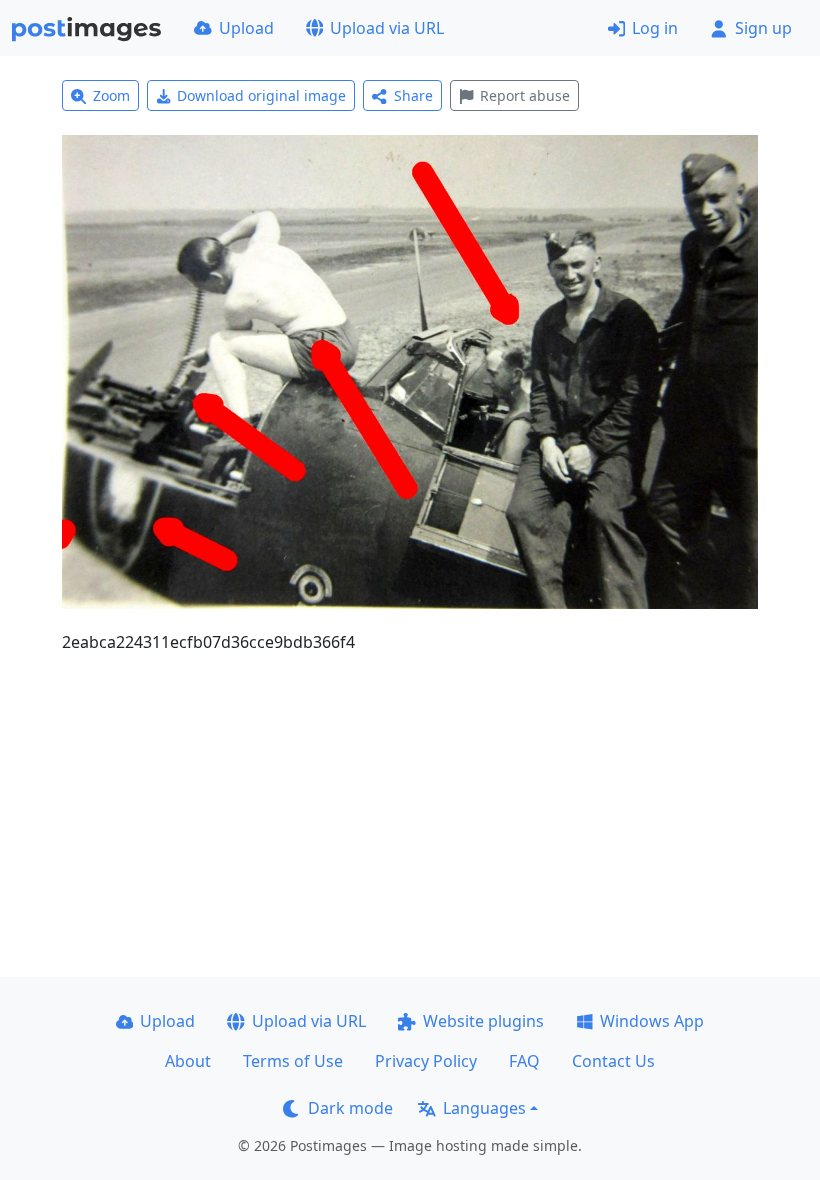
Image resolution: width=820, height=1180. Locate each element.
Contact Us (613, 1061)
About (188, 1061)
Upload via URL (387, 28)
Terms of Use (293, 1061)
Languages (484, 1108)
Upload (246, 28)
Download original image (261, 95)
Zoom (111, 95)
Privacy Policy (426, 1061)
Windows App (652, 1021)
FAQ (524, 1061)
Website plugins (483, 1021)
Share (413, 95)
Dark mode (350, 1108)
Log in (655, 28)
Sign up (763, 28)
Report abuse (525, 95)
